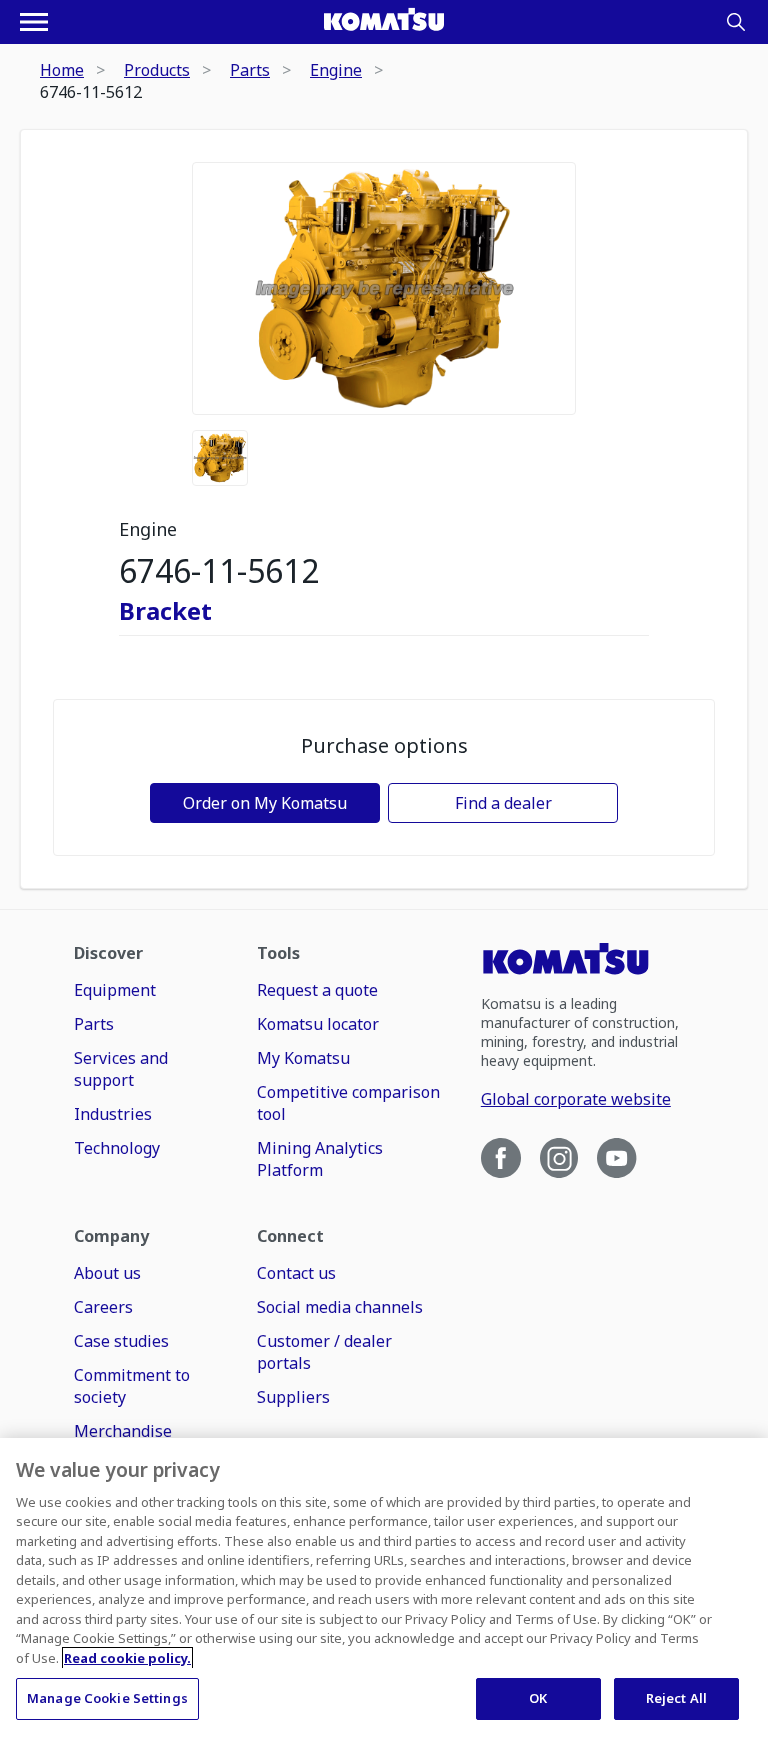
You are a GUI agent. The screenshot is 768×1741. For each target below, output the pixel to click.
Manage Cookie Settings (107, 1698)
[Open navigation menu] (34, 22)
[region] (384, 1589)
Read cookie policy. (127, 1658)
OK (538, 1698)
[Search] (736, 22)
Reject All (676, 1698)
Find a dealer (503, 803)
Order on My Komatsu (265, 803)
